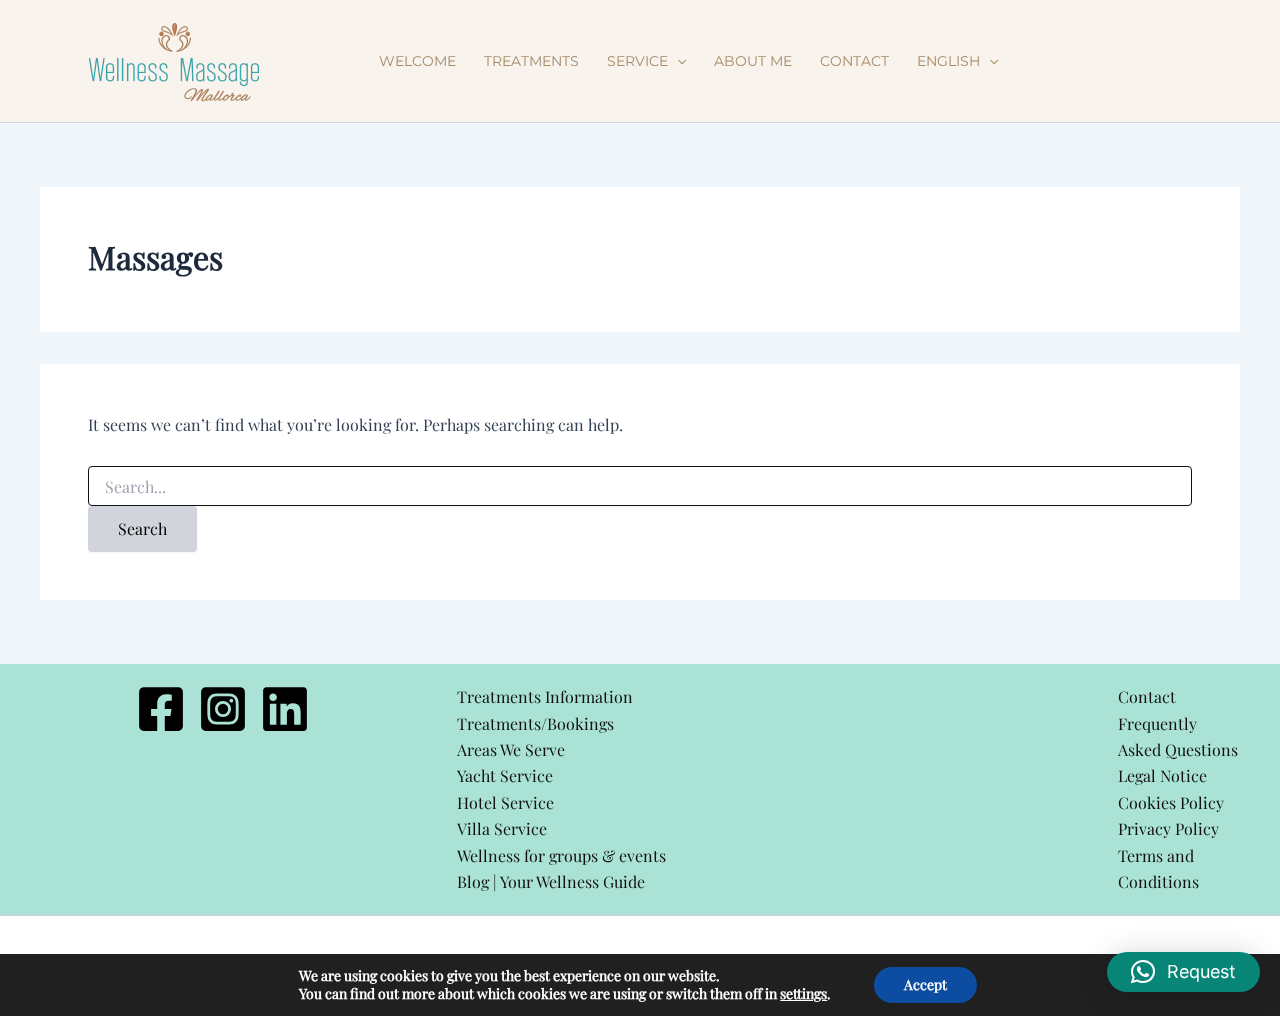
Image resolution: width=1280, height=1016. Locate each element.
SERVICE (637, 61)
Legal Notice (1162, 775)
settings (803, 994)
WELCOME (417, 61)
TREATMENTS (531, 61)
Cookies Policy (1171, 802)
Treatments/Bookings (535, 723)
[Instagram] (223, 709)
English (948, 61)
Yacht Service (505, 775)
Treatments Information (545, 696)
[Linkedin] (285, 709)
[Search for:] (640, 487)
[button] (677, 61)
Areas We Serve (511, 749)
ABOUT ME (753, 61)
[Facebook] (161, 709)
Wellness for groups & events (561, 855)
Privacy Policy (1168, 828)
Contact (1147, 696)
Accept (925, 984)
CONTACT (854, 61)
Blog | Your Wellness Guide (551, 881)
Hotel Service (505, 802)
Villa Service (502, 828)
